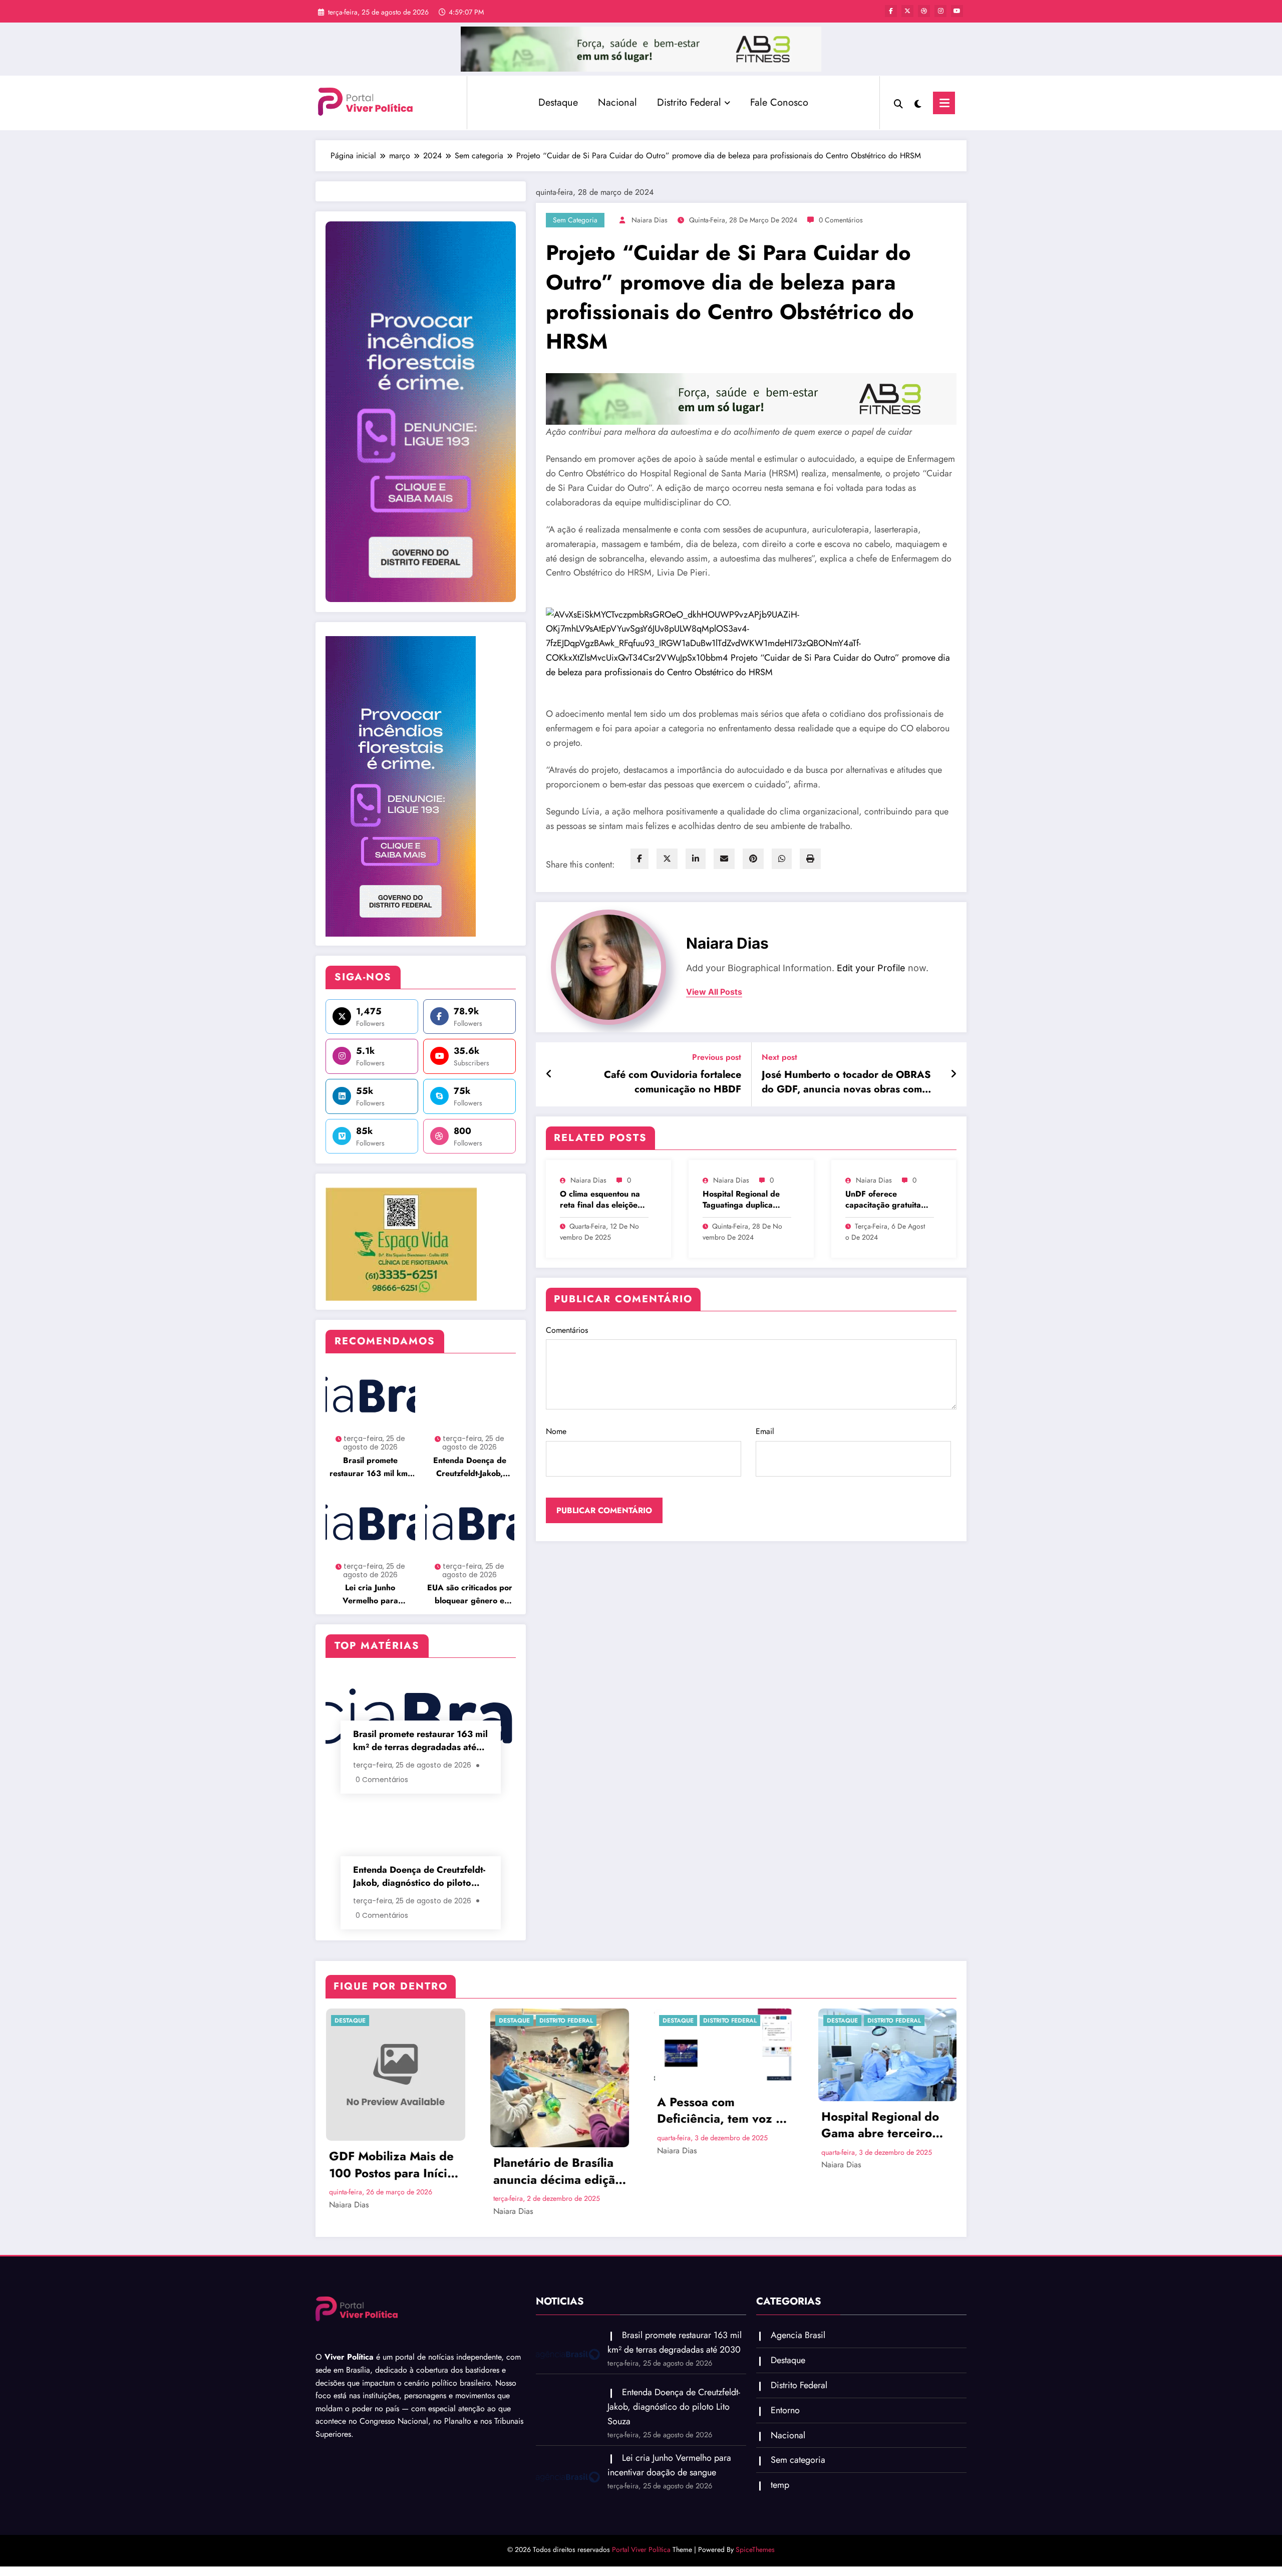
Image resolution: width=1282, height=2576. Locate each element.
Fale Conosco (779, 102)
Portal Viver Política (641, 2549)
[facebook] (639, 859)
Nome (556, 1431)
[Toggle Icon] (944, 103)
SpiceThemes (755, 2549)
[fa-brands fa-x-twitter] (907, 11)
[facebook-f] (891, 11)
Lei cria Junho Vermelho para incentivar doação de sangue (370, 1595)
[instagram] (940, 11)
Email (765, 1431)
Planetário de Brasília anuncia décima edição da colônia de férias (557, 2171)
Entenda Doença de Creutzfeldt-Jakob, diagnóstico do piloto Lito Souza (470, 1467)
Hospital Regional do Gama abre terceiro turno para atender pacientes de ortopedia (886, 2125)
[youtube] (957, 11)
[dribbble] (924, 11)
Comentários (567, 1330)
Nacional (617, 102)
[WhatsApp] (782, 859)
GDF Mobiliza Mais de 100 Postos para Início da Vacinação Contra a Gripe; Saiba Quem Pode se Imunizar (392, 2165)
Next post (779, 1057)
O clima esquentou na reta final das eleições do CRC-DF (600, 1200)
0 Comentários (841, 220)
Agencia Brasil (798, 2335)
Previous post (717, 1057)
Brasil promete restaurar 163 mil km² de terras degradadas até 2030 (370, 1467)
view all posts (714, 992)
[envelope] (724, 859)
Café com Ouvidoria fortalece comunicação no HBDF (673, 1082)
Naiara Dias (650, 220)
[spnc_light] (918, 103)
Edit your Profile (871, 968)
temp (780, 2485)
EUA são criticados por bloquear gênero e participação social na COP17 (470, 1595)
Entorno (785, 2410)
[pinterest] (753, 859)
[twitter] (667, 859)
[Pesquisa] (898, 103)
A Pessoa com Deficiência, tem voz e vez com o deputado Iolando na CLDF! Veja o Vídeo (719, 2110)
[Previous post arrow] (549, 1074)
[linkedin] (696, 859)
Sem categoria (575, 220)
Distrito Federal (689, 102)
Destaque (558, 102)
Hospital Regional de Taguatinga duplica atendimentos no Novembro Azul (741, 1200)
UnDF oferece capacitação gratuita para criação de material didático (883, 1200)
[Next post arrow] (953, 1074)
